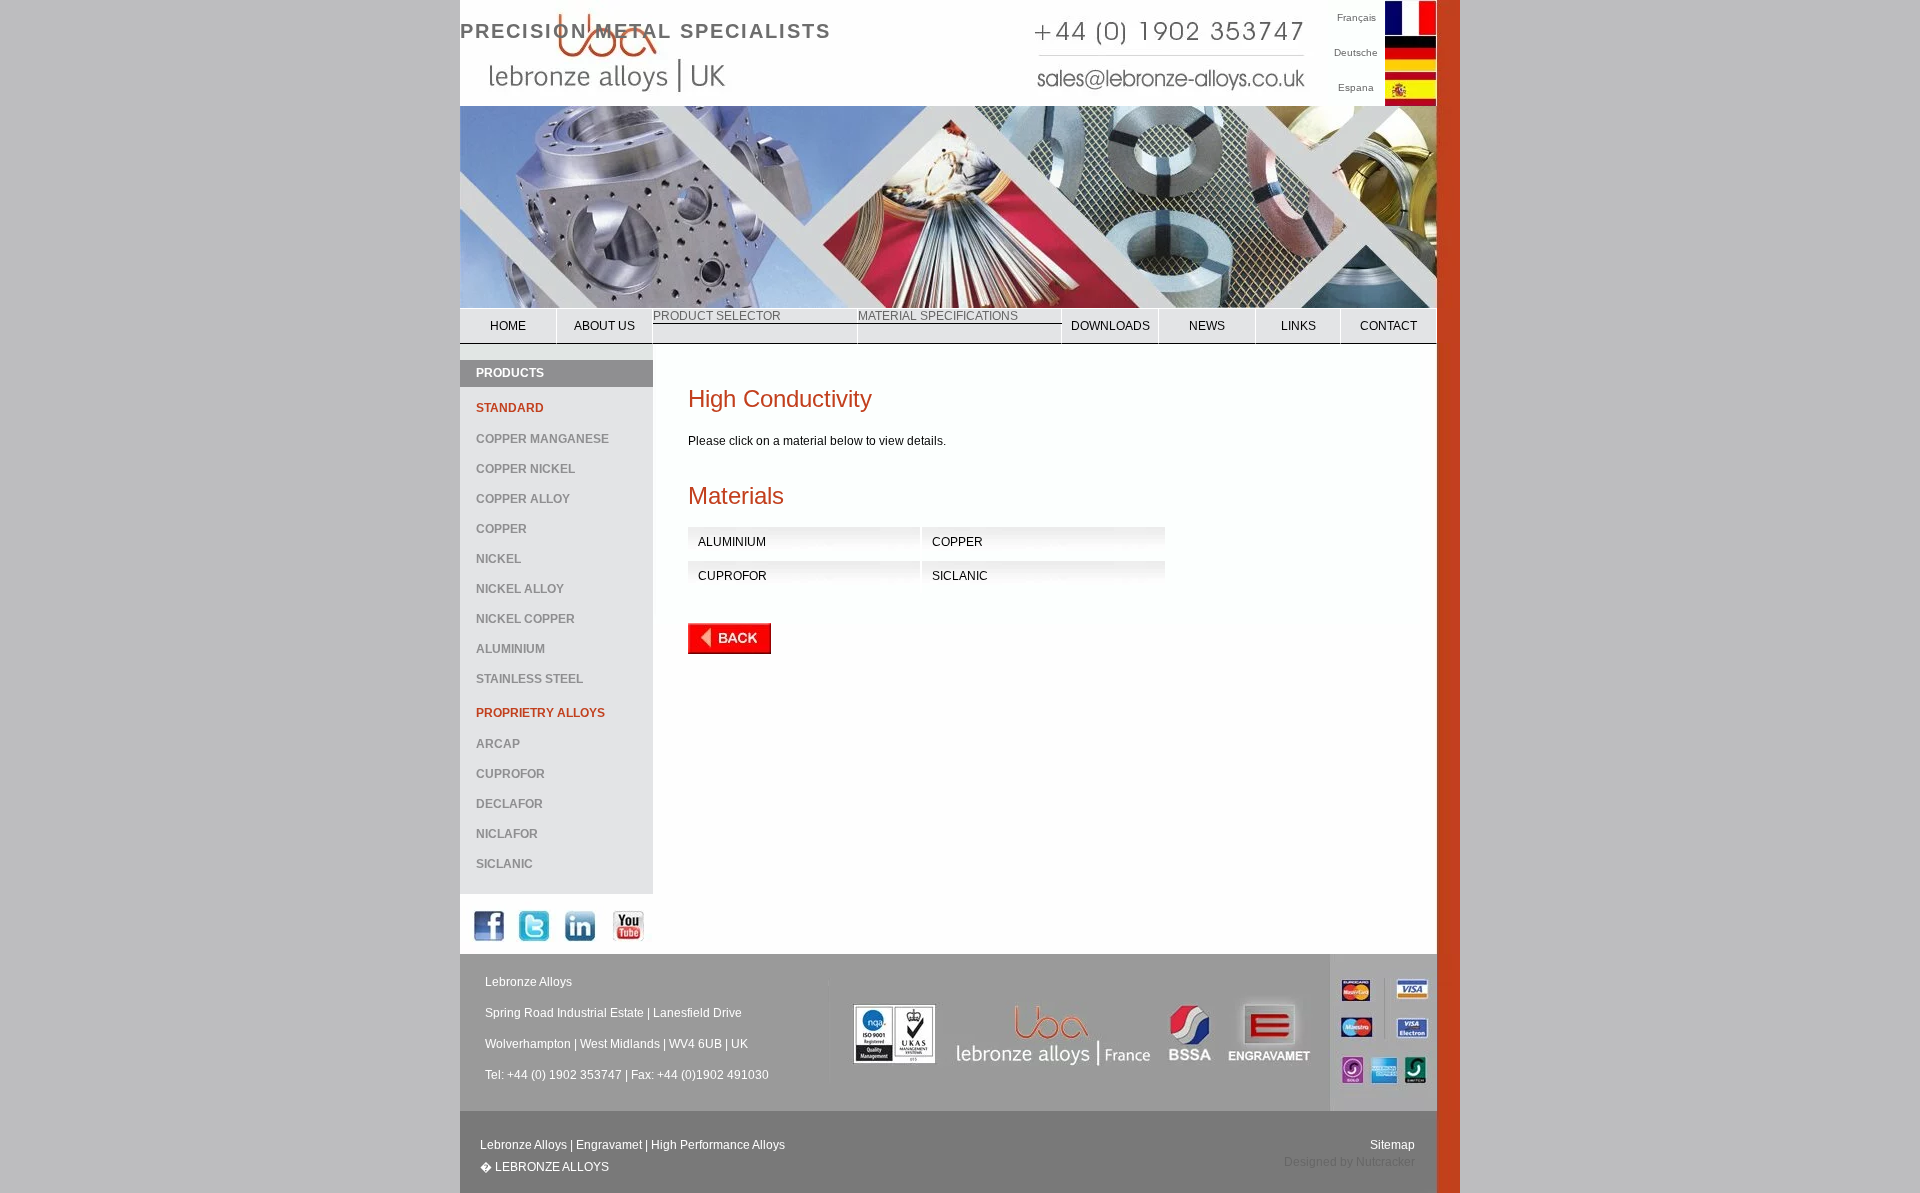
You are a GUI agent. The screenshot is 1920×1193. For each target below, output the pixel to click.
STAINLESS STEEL (529, 679)
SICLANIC (504, 864)
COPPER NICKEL (525, 469)
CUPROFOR (510, 774)
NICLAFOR (507, 834)
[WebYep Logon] (620, 1167)
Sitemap (1392, 1145)
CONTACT (1388, 326)
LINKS (1298, 326)
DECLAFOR (509, 804)
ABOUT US (604, 326)
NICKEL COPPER (525, 619)
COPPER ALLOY (523, 499)
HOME (508, 326)
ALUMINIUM (510, 649)
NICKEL (498, 559)
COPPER (501, 529)
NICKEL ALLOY (520, 589)
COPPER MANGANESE (542, 439)
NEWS (1207, 326)
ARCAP (498, 744)
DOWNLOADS (1110, 326)
